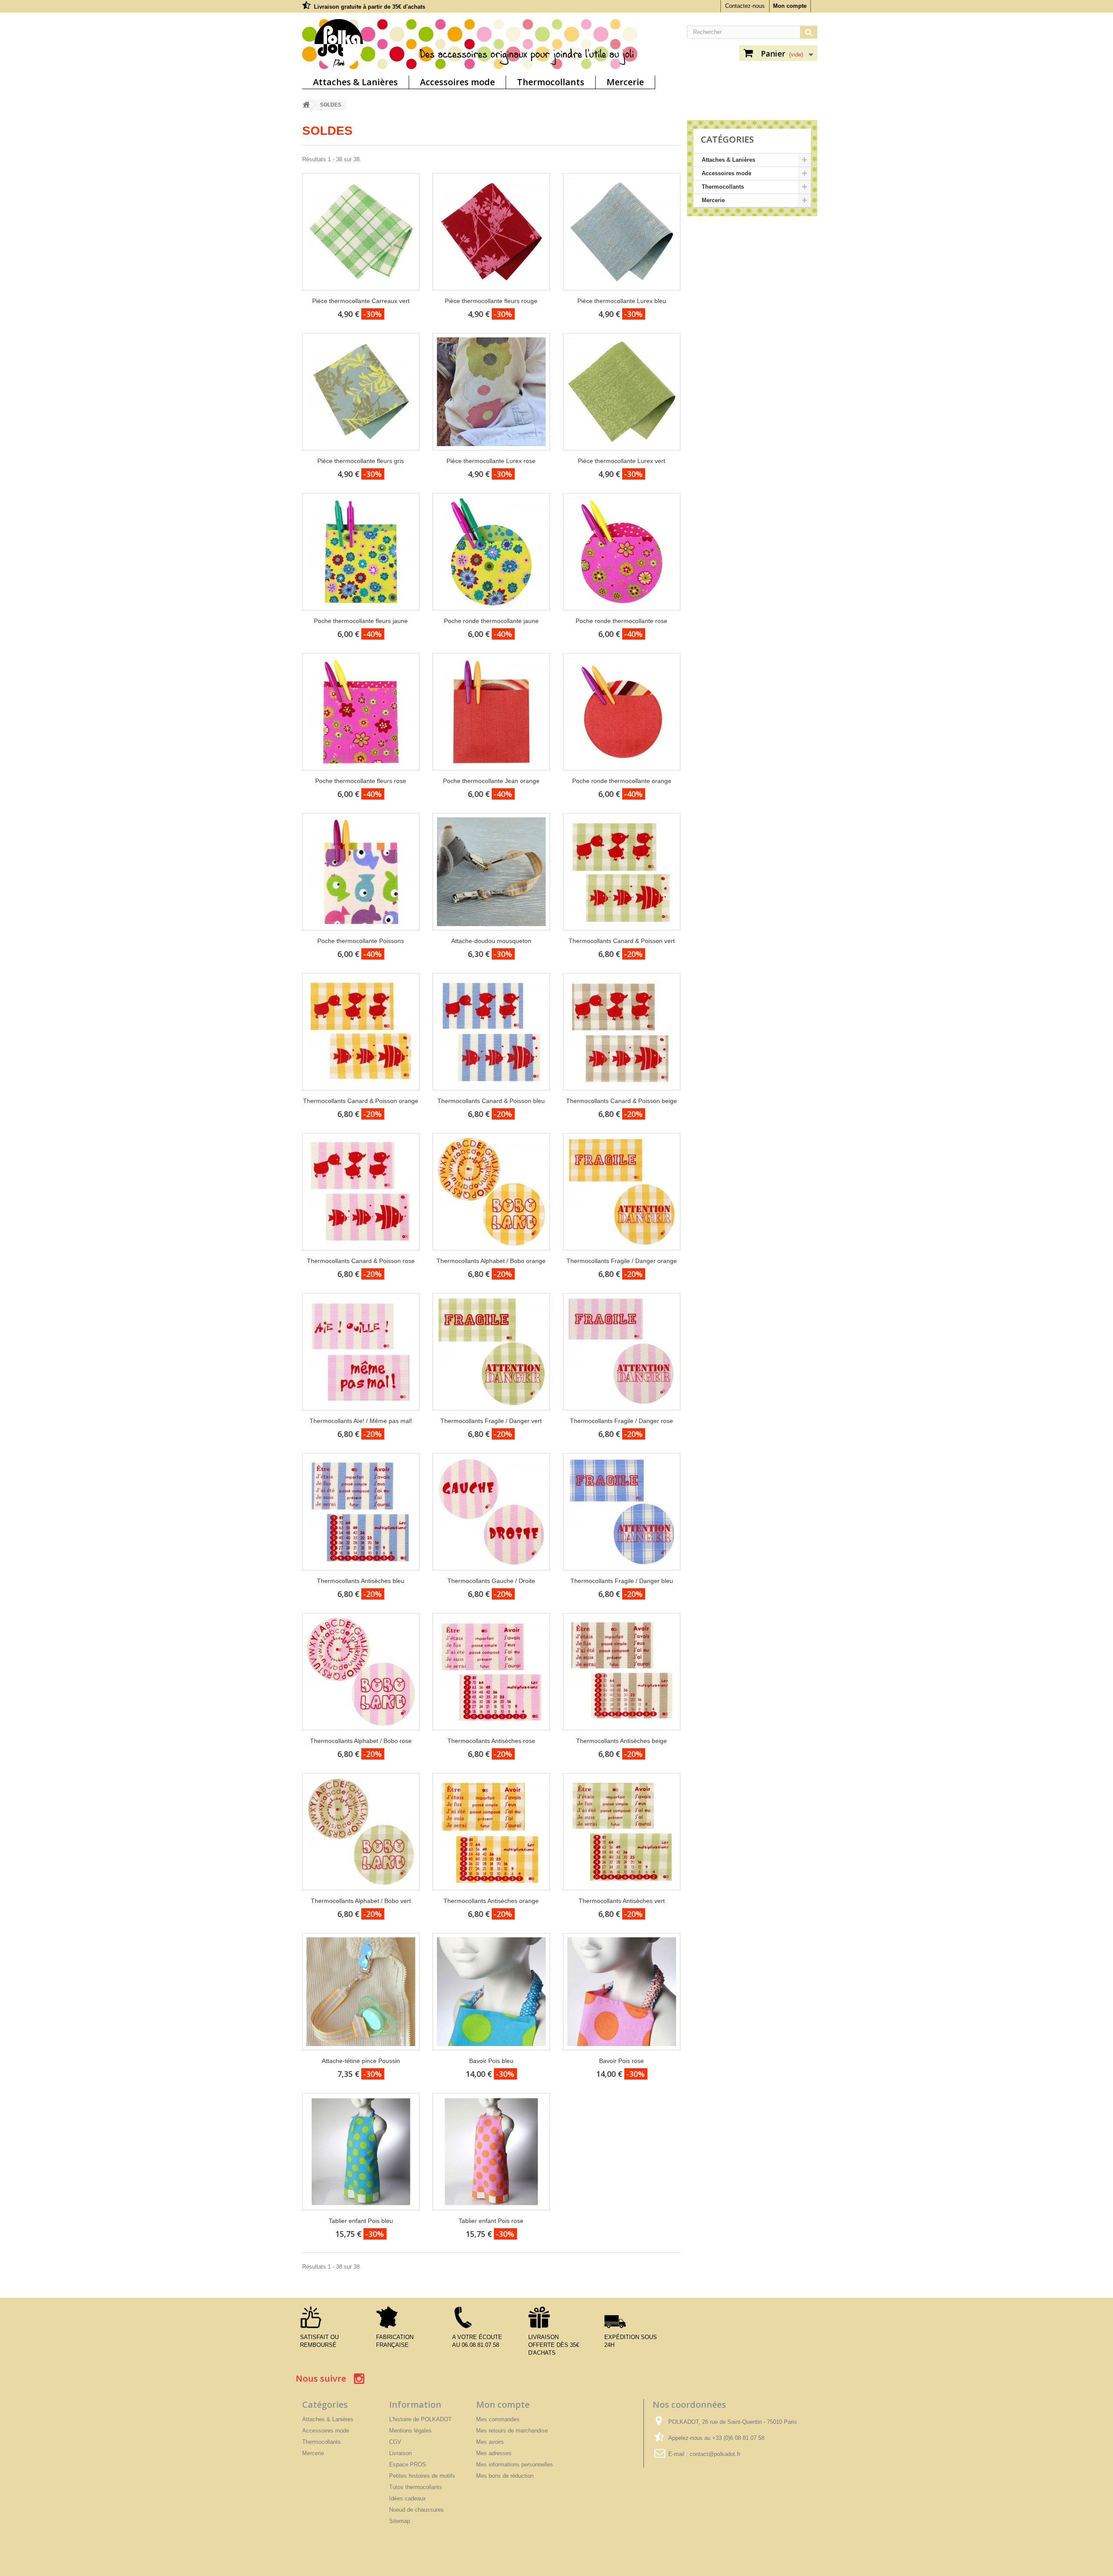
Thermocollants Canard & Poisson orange (361, 1101)
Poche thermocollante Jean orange (491, 781)
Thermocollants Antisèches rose (491, 1741)
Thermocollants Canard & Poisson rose (361, 1261)
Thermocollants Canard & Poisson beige (621, 1101)
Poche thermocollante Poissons (361, 941)
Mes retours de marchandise (512, 2431)
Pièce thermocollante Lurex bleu (622, 301)
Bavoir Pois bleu (491, 2061)
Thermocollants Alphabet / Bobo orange (491, 1261)
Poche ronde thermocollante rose (621, 621)
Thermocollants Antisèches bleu (361, 1581)
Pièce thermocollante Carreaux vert (361, 301)
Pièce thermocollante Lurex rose (491, 461)
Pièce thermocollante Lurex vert (621, 461)
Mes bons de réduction (505, 2476)
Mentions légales (410, 2431)
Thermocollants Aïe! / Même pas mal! (361, 1421)
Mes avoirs (490, 2442)
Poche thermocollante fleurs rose (361, 781)
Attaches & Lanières (355, 82)
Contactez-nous (745, 6)
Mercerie (625, 82)
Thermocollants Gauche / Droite (491, 1581)
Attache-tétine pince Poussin (361, 2061)
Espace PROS (408, 2464)
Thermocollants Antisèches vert (622, 1901)
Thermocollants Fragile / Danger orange (622, 1261)
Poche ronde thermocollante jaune (491, 621)
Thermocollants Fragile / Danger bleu (622, 1581)
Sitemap (400, 2521)
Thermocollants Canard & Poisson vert (622, 941)
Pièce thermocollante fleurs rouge (491, 301)
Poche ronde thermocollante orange (622, 781)
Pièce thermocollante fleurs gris (361, 461)
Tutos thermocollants (416, 2487)
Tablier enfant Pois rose (491, 2221)
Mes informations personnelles (515, 2464)
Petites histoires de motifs (422, 2476)
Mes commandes (498, 2419)
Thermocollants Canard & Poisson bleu (491, 1101)
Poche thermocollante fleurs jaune (361, 621)
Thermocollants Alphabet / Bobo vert (361, 1901)
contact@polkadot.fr (715, 2454)
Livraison (400, 2453)
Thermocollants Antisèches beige (621, 1741)
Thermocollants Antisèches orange (491, 1901)
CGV (395, 2442)
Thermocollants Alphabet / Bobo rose (361, 1741)
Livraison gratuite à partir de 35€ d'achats (370, 7)
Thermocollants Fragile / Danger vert (491, 1421)
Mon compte (790, 6)
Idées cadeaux (408, 2498)
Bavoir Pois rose (621, 2061)
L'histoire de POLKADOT (420, 2419)
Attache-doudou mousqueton (491, 941)
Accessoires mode (457, 82)
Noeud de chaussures (417, 2510)
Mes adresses (494, 2453)
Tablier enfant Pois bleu (361, 2221)
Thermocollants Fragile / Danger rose (621, 1421)
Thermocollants (551, 82)
